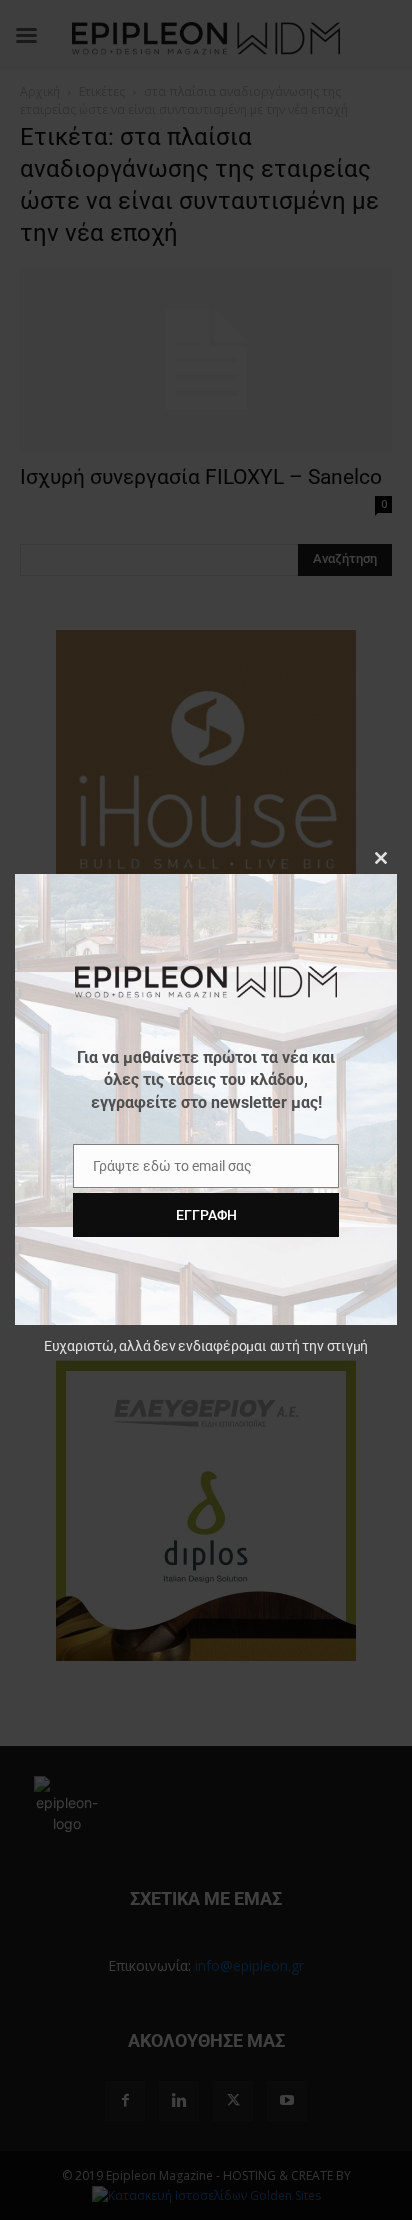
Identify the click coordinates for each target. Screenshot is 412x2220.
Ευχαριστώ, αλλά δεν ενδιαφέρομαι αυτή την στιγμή (206, 1346)
